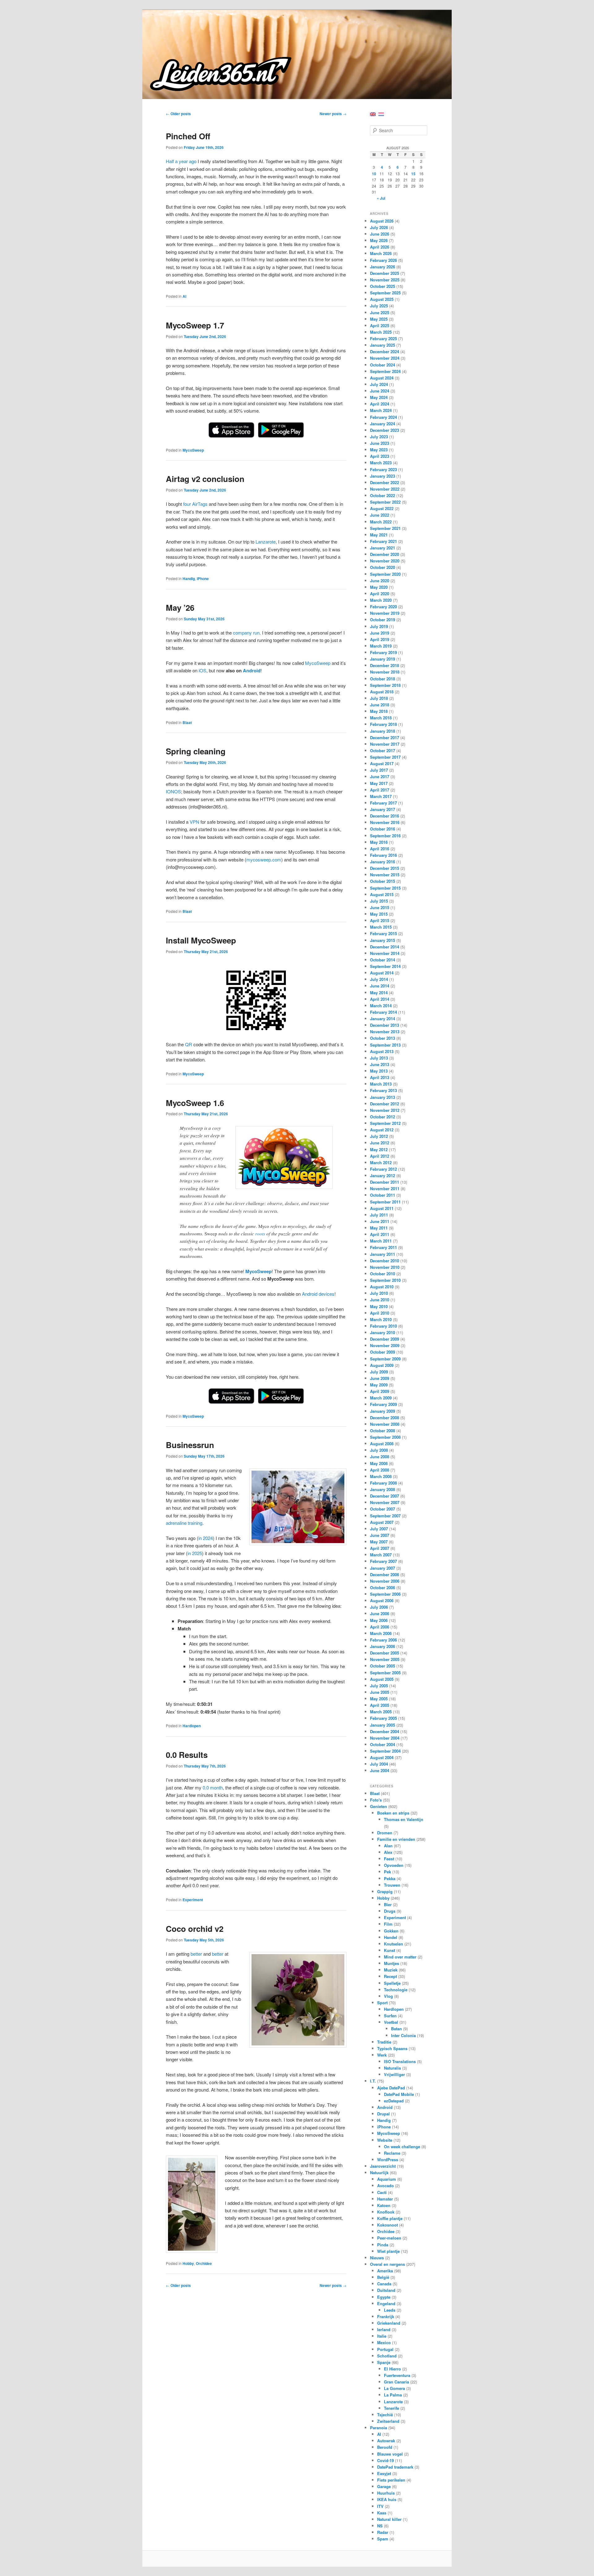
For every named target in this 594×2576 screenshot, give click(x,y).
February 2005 (383, 1718)
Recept (390, 1976)
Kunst (390, 1950)
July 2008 (379, 1450)
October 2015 (383, 881)
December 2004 (385, 1731)
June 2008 (380, 1457)
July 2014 (379, 979)
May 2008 (379, 1463)
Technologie (396, 1990)
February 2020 (383, 607)
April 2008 (380, 1470)
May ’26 (180, 607)
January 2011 (383, 1254)
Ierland (384, 2329)
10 (374, 174)
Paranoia (379, 2428)
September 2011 (385, 1202)
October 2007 (383, 1509)
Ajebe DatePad (391, 2088)
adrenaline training (184, 1523)
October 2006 (383, 1587)
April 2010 (380, 1313)
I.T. (373, 2081)
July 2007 (379, 1529)
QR (189, 1044)
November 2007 (385, 1502)
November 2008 (385, 1424)
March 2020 (381, 600)
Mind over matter (400, 1957)
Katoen (384, 2205)
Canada (384, 2284)
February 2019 (383, 652)
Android (252, 670)
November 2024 (385, 358)
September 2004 (385, 1751)
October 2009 (383, 1352)
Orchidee (204, 2263)
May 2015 (379, 914)
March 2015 (381, 927)
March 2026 (381, 253)
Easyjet (384, 2473)
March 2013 (381, 1084)
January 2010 (383, 1332)
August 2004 (382, 1757)
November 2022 (385, 489)
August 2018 (382, 692)
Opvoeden (394, 1865)
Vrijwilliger (394, 2074)
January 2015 (383, 940)
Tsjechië (385, 2415)
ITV (380, 2506)
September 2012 (385, 1123)
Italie (382, 2336)
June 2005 (380, 1692)
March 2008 (381, 1476)
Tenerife (392, 2408)
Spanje (384, 2362)
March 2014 (381, 1006)
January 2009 (383, 1411)
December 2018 (385, 665)
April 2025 (380, 325)
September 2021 (385, 528)
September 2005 (385, 1673)
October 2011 (383, 1195)
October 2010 (383, 1274)
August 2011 (382, 1208)
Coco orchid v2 (195, 1929)
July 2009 (379, 1372)
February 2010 (383, 1326)
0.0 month (213, 1787)
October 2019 (383, 620)
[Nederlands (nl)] (381, 113)
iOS (202, 670)
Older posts (178, 114)
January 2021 (383, 548)
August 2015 (382, 894)
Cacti (382, 2192)
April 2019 (380, 639)
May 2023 (379, 450)
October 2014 (383, 960)
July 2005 (379, 1686)
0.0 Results (187, 1755)
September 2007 (385, 1516)
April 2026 (380, 247)
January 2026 (383, 267)
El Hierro (392, 2369)
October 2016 (383, 829)
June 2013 (380, 1064)
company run (246, 633)
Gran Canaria (396, 2382)
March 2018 (381, 718)
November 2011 (385, 1188)
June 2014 (380, 986)
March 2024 (381, 410)
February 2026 (383, 260)
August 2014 (382, 973)
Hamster (385, 2199)
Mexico (384, 2342)
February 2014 (383, 1012)
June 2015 (380, 907)
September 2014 (385, 966)
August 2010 (382, 1287)
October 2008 (383, 1431)
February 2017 (383, 803)
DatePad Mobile (399, 2094)
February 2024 (383, 417)
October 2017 (383, 750)
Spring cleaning (196, 751)
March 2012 (381, 1162)
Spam (383, 2539)
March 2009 (381, 1398)
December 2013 (385, 1025)
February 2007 (383, 1561)
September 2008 (385, 1437)
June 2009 (380, 1378)
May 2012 (379, 1149)
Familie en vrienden (396, 1839)
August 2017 (382, 763)
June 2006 (380, 1613)
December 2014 (385, 947)
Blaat (187, 722)
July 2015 (379, 901)
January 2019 (383, 659)
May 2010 (379, 1306)
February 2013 (383, 1090)
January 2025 (383, 345)
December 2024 (385, 351)
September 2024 (385, 371)
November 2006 (385, 1581)
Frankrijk (386, 2316)
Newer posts (333, 114)
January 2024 (383, 424)
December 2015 (385, 868)
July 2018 (379, 698)
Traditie (384, 2042)
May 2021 (379, 535)
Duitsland (386, 2290)
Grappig (385, 1891)
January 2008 (383, 1489)
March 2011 (381, 1241)
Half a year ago (181, 161)
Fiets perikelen (391, 2480)
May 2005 (379, 1699)
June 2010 (380, 1300)
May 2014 (379, 993)
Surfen (390, 2016)
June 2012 (380, 1143)
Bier (388, 1904)
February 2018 (383, 724)
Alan (388, 1846)
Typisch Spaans (392, 2048)
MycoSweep (193, 450)
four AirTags (195, 504)
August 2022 (382, 508)
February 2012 (383, 1169)
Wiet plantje (388, 2251)
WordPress (388, 2160)
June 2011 (380, 1221)
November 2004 (385, 1738)
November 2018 (385, 672)
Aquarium (387, 2179)
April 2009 (380, 1391)
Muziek (391, 1970)
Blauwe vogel (390, 2454)
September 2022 (385, 502)
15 (413, 174)
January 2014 (383, 1019)
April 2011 (380, 1234)
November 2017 (385, 744)
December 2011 (385, 1182)
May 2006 (379, 1620)
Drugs (390, 1911)
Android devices (318, 1294)
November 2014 (385, 953)
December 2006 (385, 1574)
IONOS (173, 791)
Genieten (379, 1806)
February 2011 (383, 1247)
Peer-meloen (389, 2238)
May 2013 (379, 1071)
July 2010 (379, 1293)
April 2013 (380, 1077)
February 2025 (383, 338)
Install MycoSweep (201, 940)
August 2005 (382, 1679)
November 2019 (385, 613)
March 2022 (381, 522)
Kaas (382, 2513)
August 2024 (382, 378)
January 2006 (383, 1646)
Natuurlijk (379, 2173)
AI (184, 296)
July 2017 (379, 770)
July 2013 (379, 1058)
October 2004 (383, 1744)
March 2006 (381, 1633)
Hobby (188, 2263)
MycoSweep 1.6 (195, 1103)
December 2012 (385, 1104)
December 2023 (385, 430)
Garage (384, 2486)
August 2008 (382, 1444)
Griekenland (389, 2323)
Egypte (384, 2297)
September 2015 (385, 888)
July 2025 (379, 306)
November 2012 (385, 1110)
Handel (391, 1937)
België (383, 2277)
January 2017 (383, 809)
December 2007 (385, 1496)
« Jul (381, 198)
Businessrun (190, 1445)
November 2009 (385, 1345)
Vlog (388, 1996)
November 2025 (385, 280)
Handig (189, 579)
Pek (387, 1872)
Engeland (386, 2303)
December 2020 (385, 554)
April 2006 (380, 1627)
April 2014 (380, 999)
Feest (389, 1859)
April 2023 (380, 456)
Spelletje (392, 1983)
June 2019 (380, 633)
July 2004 (379, 1764)
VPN (194, 822)
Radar (383, 2532)
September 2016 (385, 836)
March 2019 (381, 646)
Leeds (390, 2310)
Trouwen (392, 1885)
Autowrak (386, 2441)
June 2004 (380, 1770)
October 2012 (383, 1117)
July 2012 (379, 1136)
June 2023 (380, 443)
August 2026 (382, 221)
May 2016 (379, 842)
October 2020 (383, 567)
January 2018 (383, 731)
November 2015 (385, 875)
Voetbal (391, 2022)
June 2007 (380, 1535)
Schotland (387, 2356)
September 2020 (385, 574)
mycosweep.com (264, 859)
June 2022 (380, 515)
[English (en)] (373, 113)
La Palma (393, 2395)
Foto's (376, 1800)
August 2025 (382, 299)
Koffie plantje (390, 2218)
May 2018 (379, 711)
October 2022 (383, 495)
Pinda (383, 2245)
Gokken (391, 1931)
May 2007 (379, 1542)
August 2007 (382, 1522)
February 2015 (383, 933)
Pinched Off (188, 136)
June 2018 (380, 705)
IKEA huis (387, 2499)
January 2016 (383, 862)
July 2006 (379, 1607)
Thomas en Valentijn (404, 1819)
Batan (396, 2029)
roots (260, 1234)
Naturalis (392, 2068)
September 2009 (385, 1359)
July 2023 (379, 437)
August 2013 (382, 1051)
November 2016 (385, 822)
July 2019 (379, 626)
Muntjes (392, 1963)
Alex (388, 1852)
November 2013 (385, 1032)
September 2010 (385, 1280)
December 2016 (385, 816)
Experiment (193, 1900)
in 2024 (206, 1538)
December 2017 (385, 737)
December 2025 (385, 273)
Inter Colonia (403, 2035)
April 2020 (380, 594)
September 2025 (385, 293)
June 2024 (380, 391)
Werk (382, 2055)
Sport (382, 2003)
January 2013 (383, 1097)
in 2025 (195, 1553)
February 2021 (383, 541)
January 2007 (383, 1568)
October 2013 (383, 1038)
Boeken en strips (393, 1813)
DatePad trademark (395, 2467)
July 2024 (379, 384)
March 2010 (381, 1319)
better (196, 1954)
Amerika (385, 2271)
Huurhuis (386, 2493)
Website (385, 2140)
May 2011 (379, 1228)
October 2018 (383, 679)
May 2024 (379, 397)
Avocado (385, 2186)
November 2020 (385, 561)
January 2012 (383, 1175)
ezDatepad (394, 2101)
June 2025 (380, 312)
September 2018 (385, 685)
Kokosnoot (387, 2225)
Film (388, 1924)
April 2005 (380, 1705)
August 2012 (382, 1130)
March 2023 (381, 463)
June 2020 (380, 581)
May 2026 (379, 240)
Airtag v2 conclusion (205, 479)
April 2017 (380, 790)
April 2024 (380, 404)
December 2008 (385, 1418)
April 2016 (380, 849)
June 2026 (380, 234)
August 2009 (382, 1365)
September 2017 (385, 757)
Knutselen (394, 1944)
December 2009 (385, 1339)
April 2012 (380, 1156)
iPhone (203, 579)
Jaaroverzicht (383, 2166)
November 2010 (385, 1267)
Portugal (385, 2349)
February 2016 (383, 855)
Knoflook (386, 2212)
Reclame (392, 2153)
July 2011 (379, 1215)
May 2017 (379, 783)
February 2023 (383, 469)
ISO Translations (400, 2061)
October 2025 (383, 286)
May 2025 (379, 319)
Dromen (385, 1833)
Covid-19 (385, 2460)
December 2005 (385, 1653)
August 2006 (382, 1600)
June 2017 (380, 776)
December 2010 (385, 1261)
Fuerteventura (397, 2375)
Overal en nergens (387, 2264)
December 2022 (385, 482)
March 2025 (381, 332)
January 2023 (383, 476)
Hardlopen (192, 1726)
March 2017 (381, 796)
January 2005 (383, 1725)
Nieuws (377, 2258)
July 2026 (379, 227)
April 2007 (380, 1548)
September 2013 (385, 1045)
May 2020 (379, 587)
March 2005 (381, 1712)
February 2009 (383, 1404)
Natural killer (389, 2519)
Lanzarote (266, 542)
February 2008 (383, 1483)
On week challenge (402, 2147)
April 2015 (380, 920)
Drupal (383, 2114)
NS (380, 2526)
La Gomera (394, 2388)
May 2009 (379, 1385)
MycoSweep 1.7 (195, 325)
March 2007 (381, 1555)
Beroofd (385, 2447)
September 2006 (385, 1594)
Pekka (390, 1878)
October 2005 (383, 1666)
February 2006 (383, 1640)
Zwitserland (388, 2421)
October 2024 (383, 365)
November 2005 (385, 1659)
